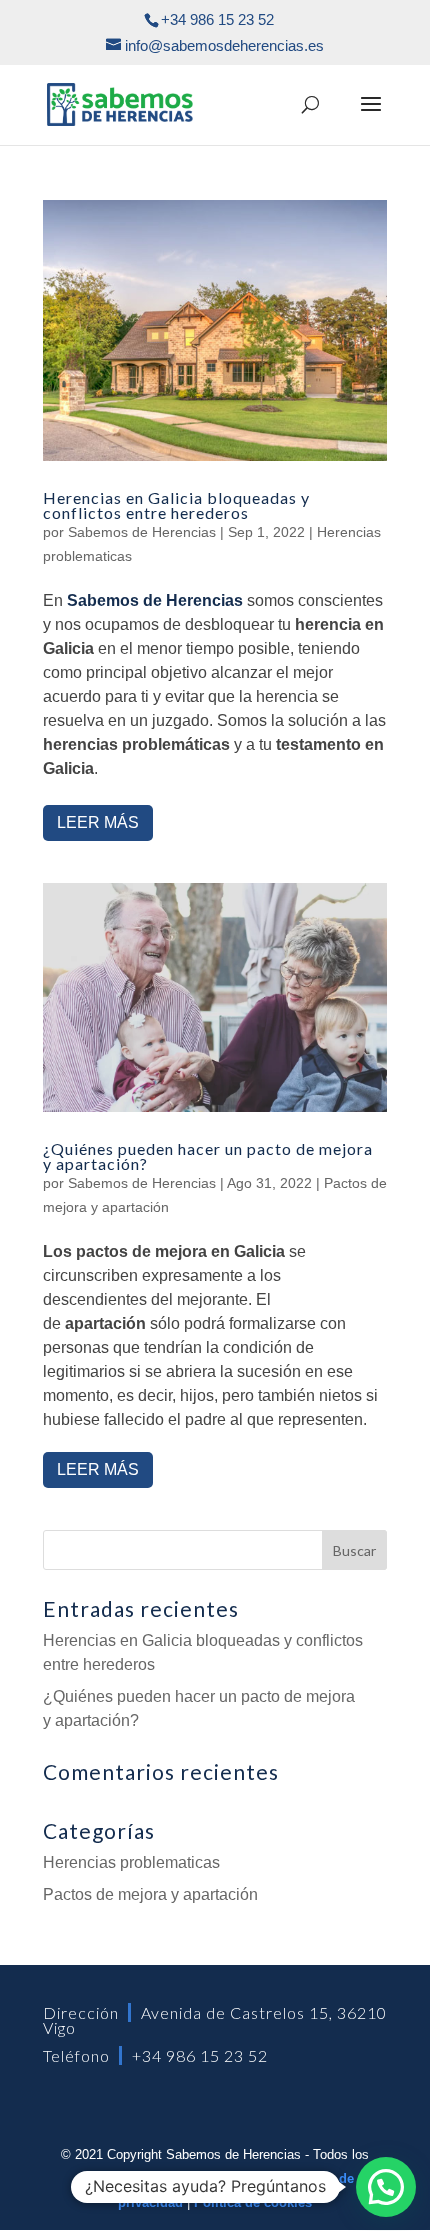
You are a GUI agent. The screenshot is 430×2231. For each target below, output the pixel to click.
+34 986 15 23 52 (200, 2055)
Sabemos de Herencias (142, 532)
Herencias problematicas (131, 1862)
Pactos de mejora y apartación (150, 1894)
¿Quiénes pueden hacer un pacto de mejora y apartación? (208, 1155)
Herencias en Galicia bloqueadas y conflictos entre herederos (176, 504)
